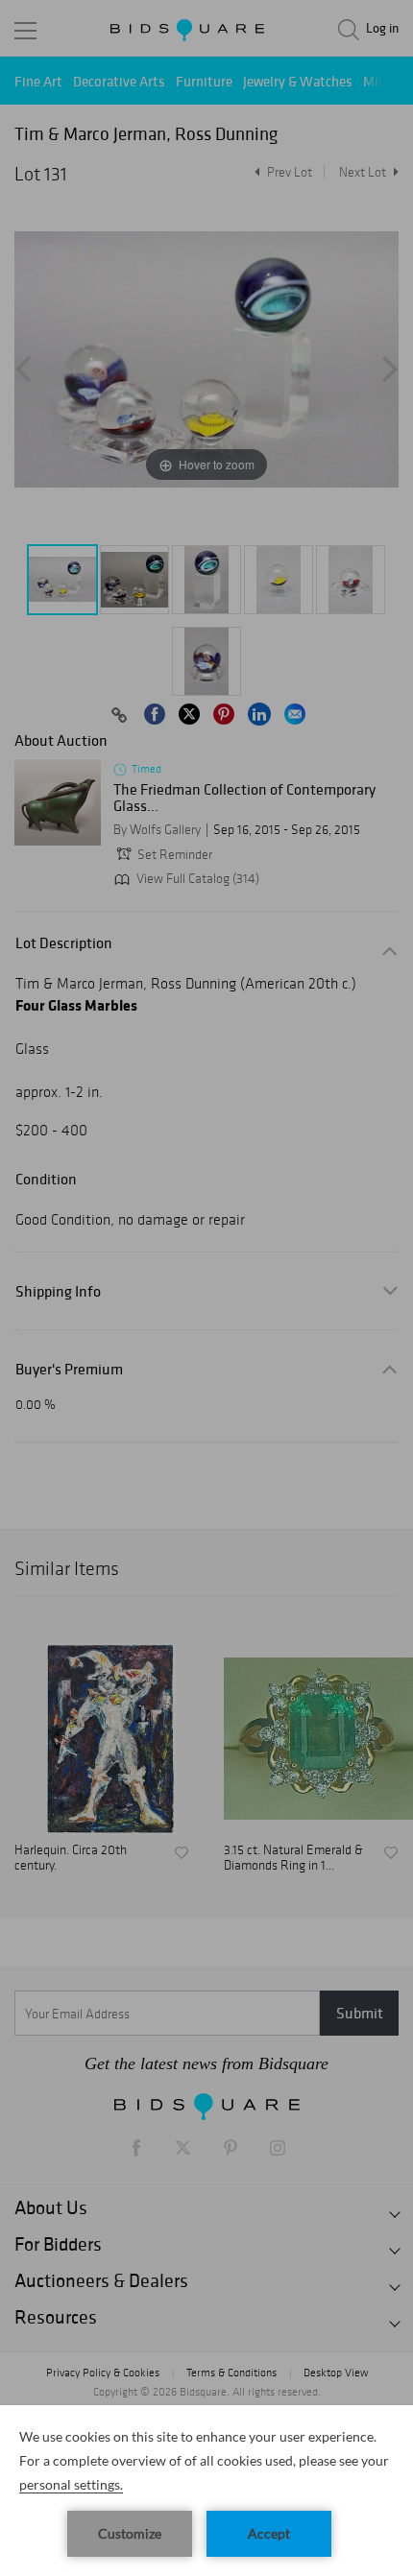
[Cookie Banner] (206, 2491)
